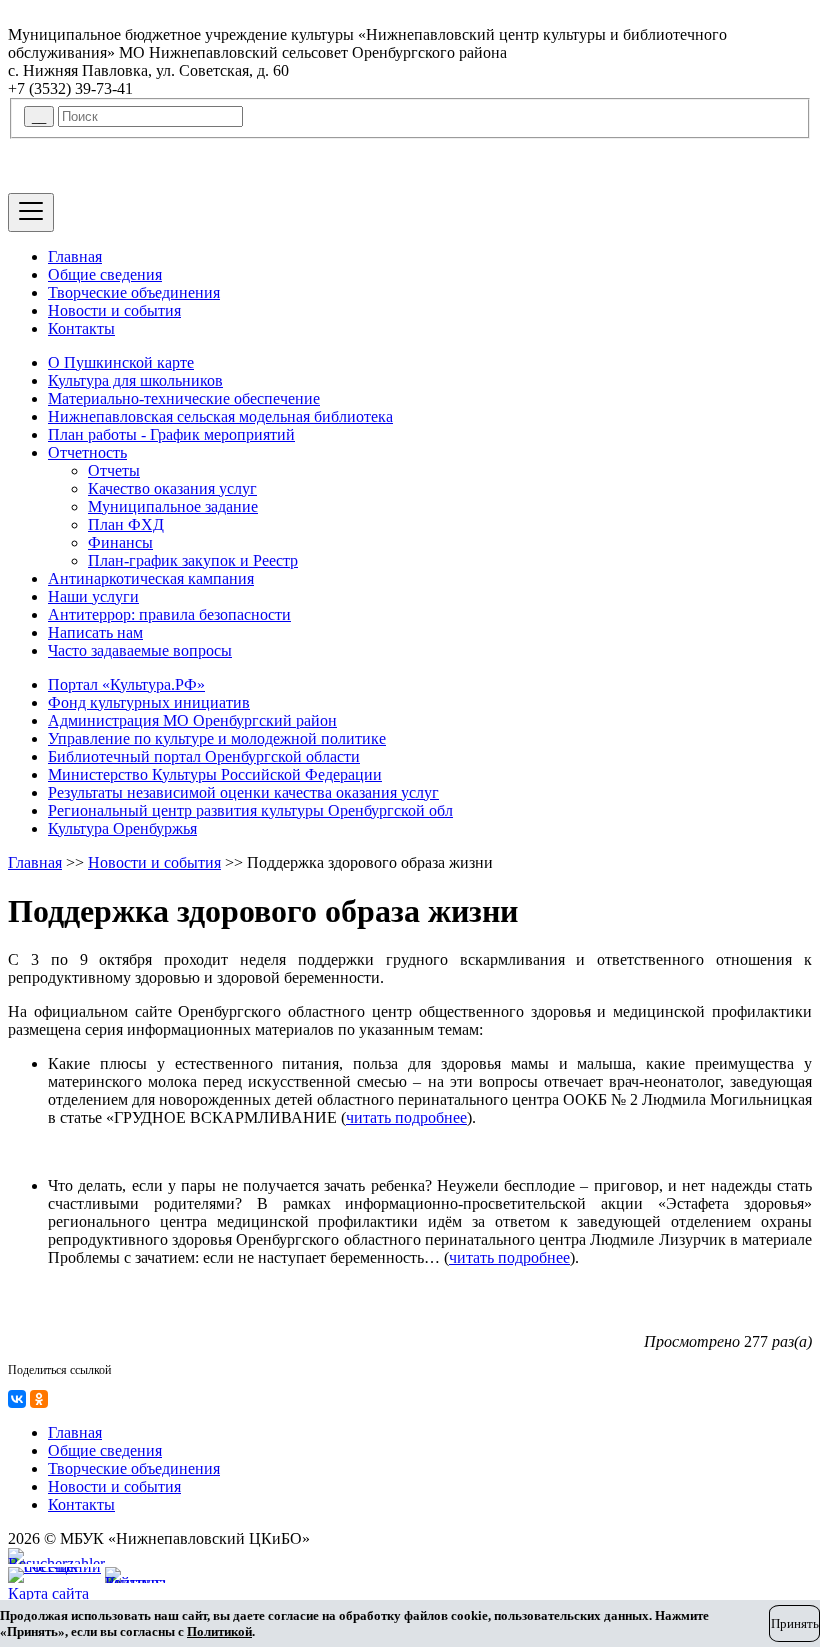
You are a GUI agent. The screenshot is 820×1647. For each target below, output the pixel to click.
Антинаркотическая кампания (151, 578)
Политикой (219, 1631)
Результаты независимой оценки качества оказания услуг (243, 792)
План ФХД (126, 524)
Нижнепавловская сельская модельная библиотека (220, 416)
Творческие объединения (134, 292)
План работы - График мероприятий (171, 434)
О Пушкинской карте (121, 362)
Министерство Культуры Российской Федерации (215, 774)
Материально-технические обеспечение (184, 398)
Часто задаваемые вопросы (140, 650)
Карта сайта (48, 1593)
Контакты (81, 328)
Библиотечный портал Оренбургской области (204, 756)
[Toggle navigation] (31, 212)
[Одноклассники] (39, 1399)
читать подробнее (406, 1117)
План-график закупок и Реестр (193, 560)
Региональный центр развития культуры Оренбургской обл (250, 810)
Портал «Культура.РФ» (126, 684)
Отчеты (114, 470)
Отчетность (87, 452)
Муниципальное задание (173, 506)
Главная (75, 256)
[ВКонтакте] (17, 1399)
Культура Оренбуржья (122, 828)
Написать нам (95, 632)
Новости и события (114, 310)
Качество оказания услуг (172, 488)
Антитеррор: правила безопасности (169, 614)
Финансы (120, 542)
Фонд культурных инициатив (149, 702)
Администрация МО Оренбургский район (192, 720)
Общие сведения (105, 274)
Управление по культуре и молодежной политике (217, 738)
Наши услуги (93, 596)
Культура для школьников (135, 380)
